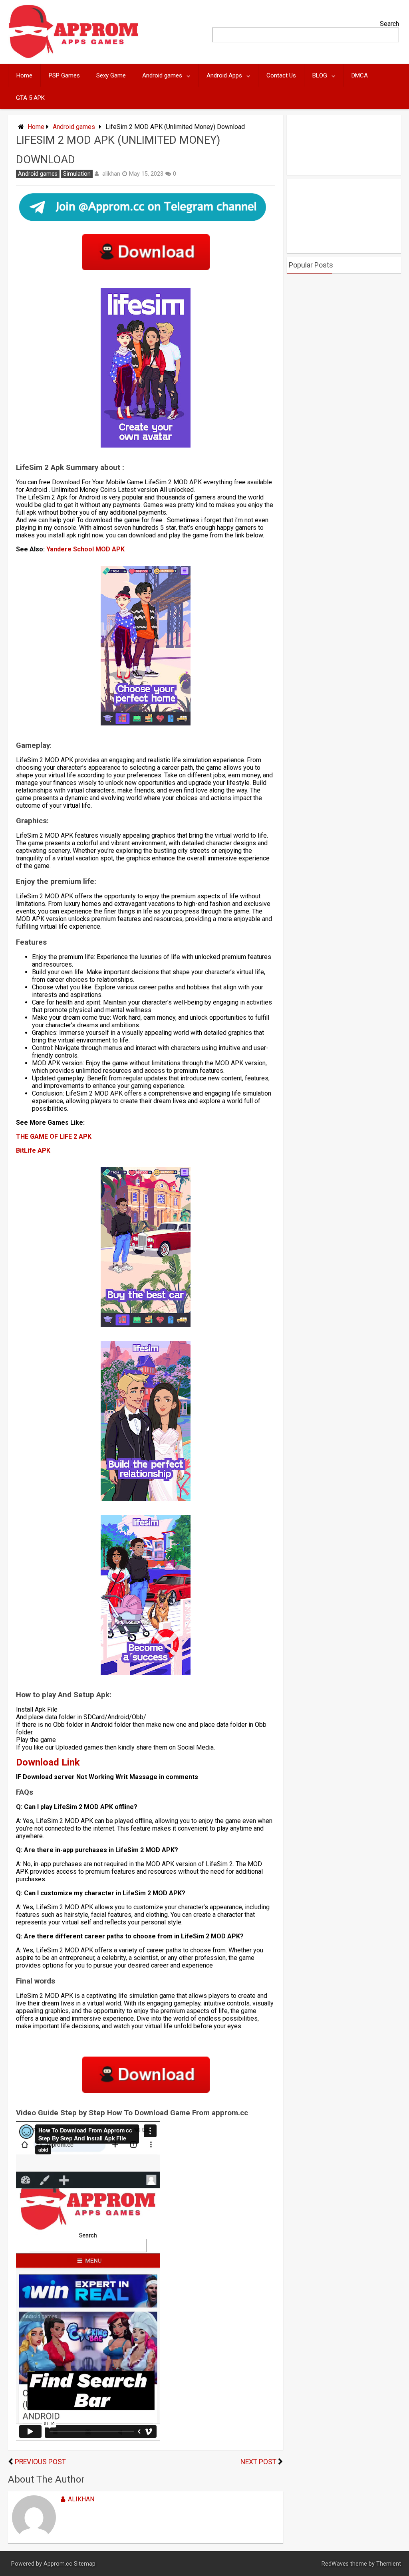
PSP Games (64, 75)
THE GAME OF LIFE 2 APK (54, 1136)
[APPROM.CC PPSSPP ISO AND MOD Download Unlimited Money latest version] (74, 56)
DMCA (360, 75)
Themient (389, 2564)
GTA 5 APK (30, 98)
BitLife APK (33, 1150)
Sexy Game (111, 75)
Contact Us (281, 75)
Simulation (77, 174)
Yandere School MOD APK (85, 549)
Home (24, 75)
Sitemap (85, 2564)
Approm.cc (58, 2564)
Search (389, 24)
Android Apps (224, 75)
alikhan (111, 174)
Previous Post (40, 2462)
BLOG (320, 75)
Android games (162, 75)
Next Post (258, 2462)
